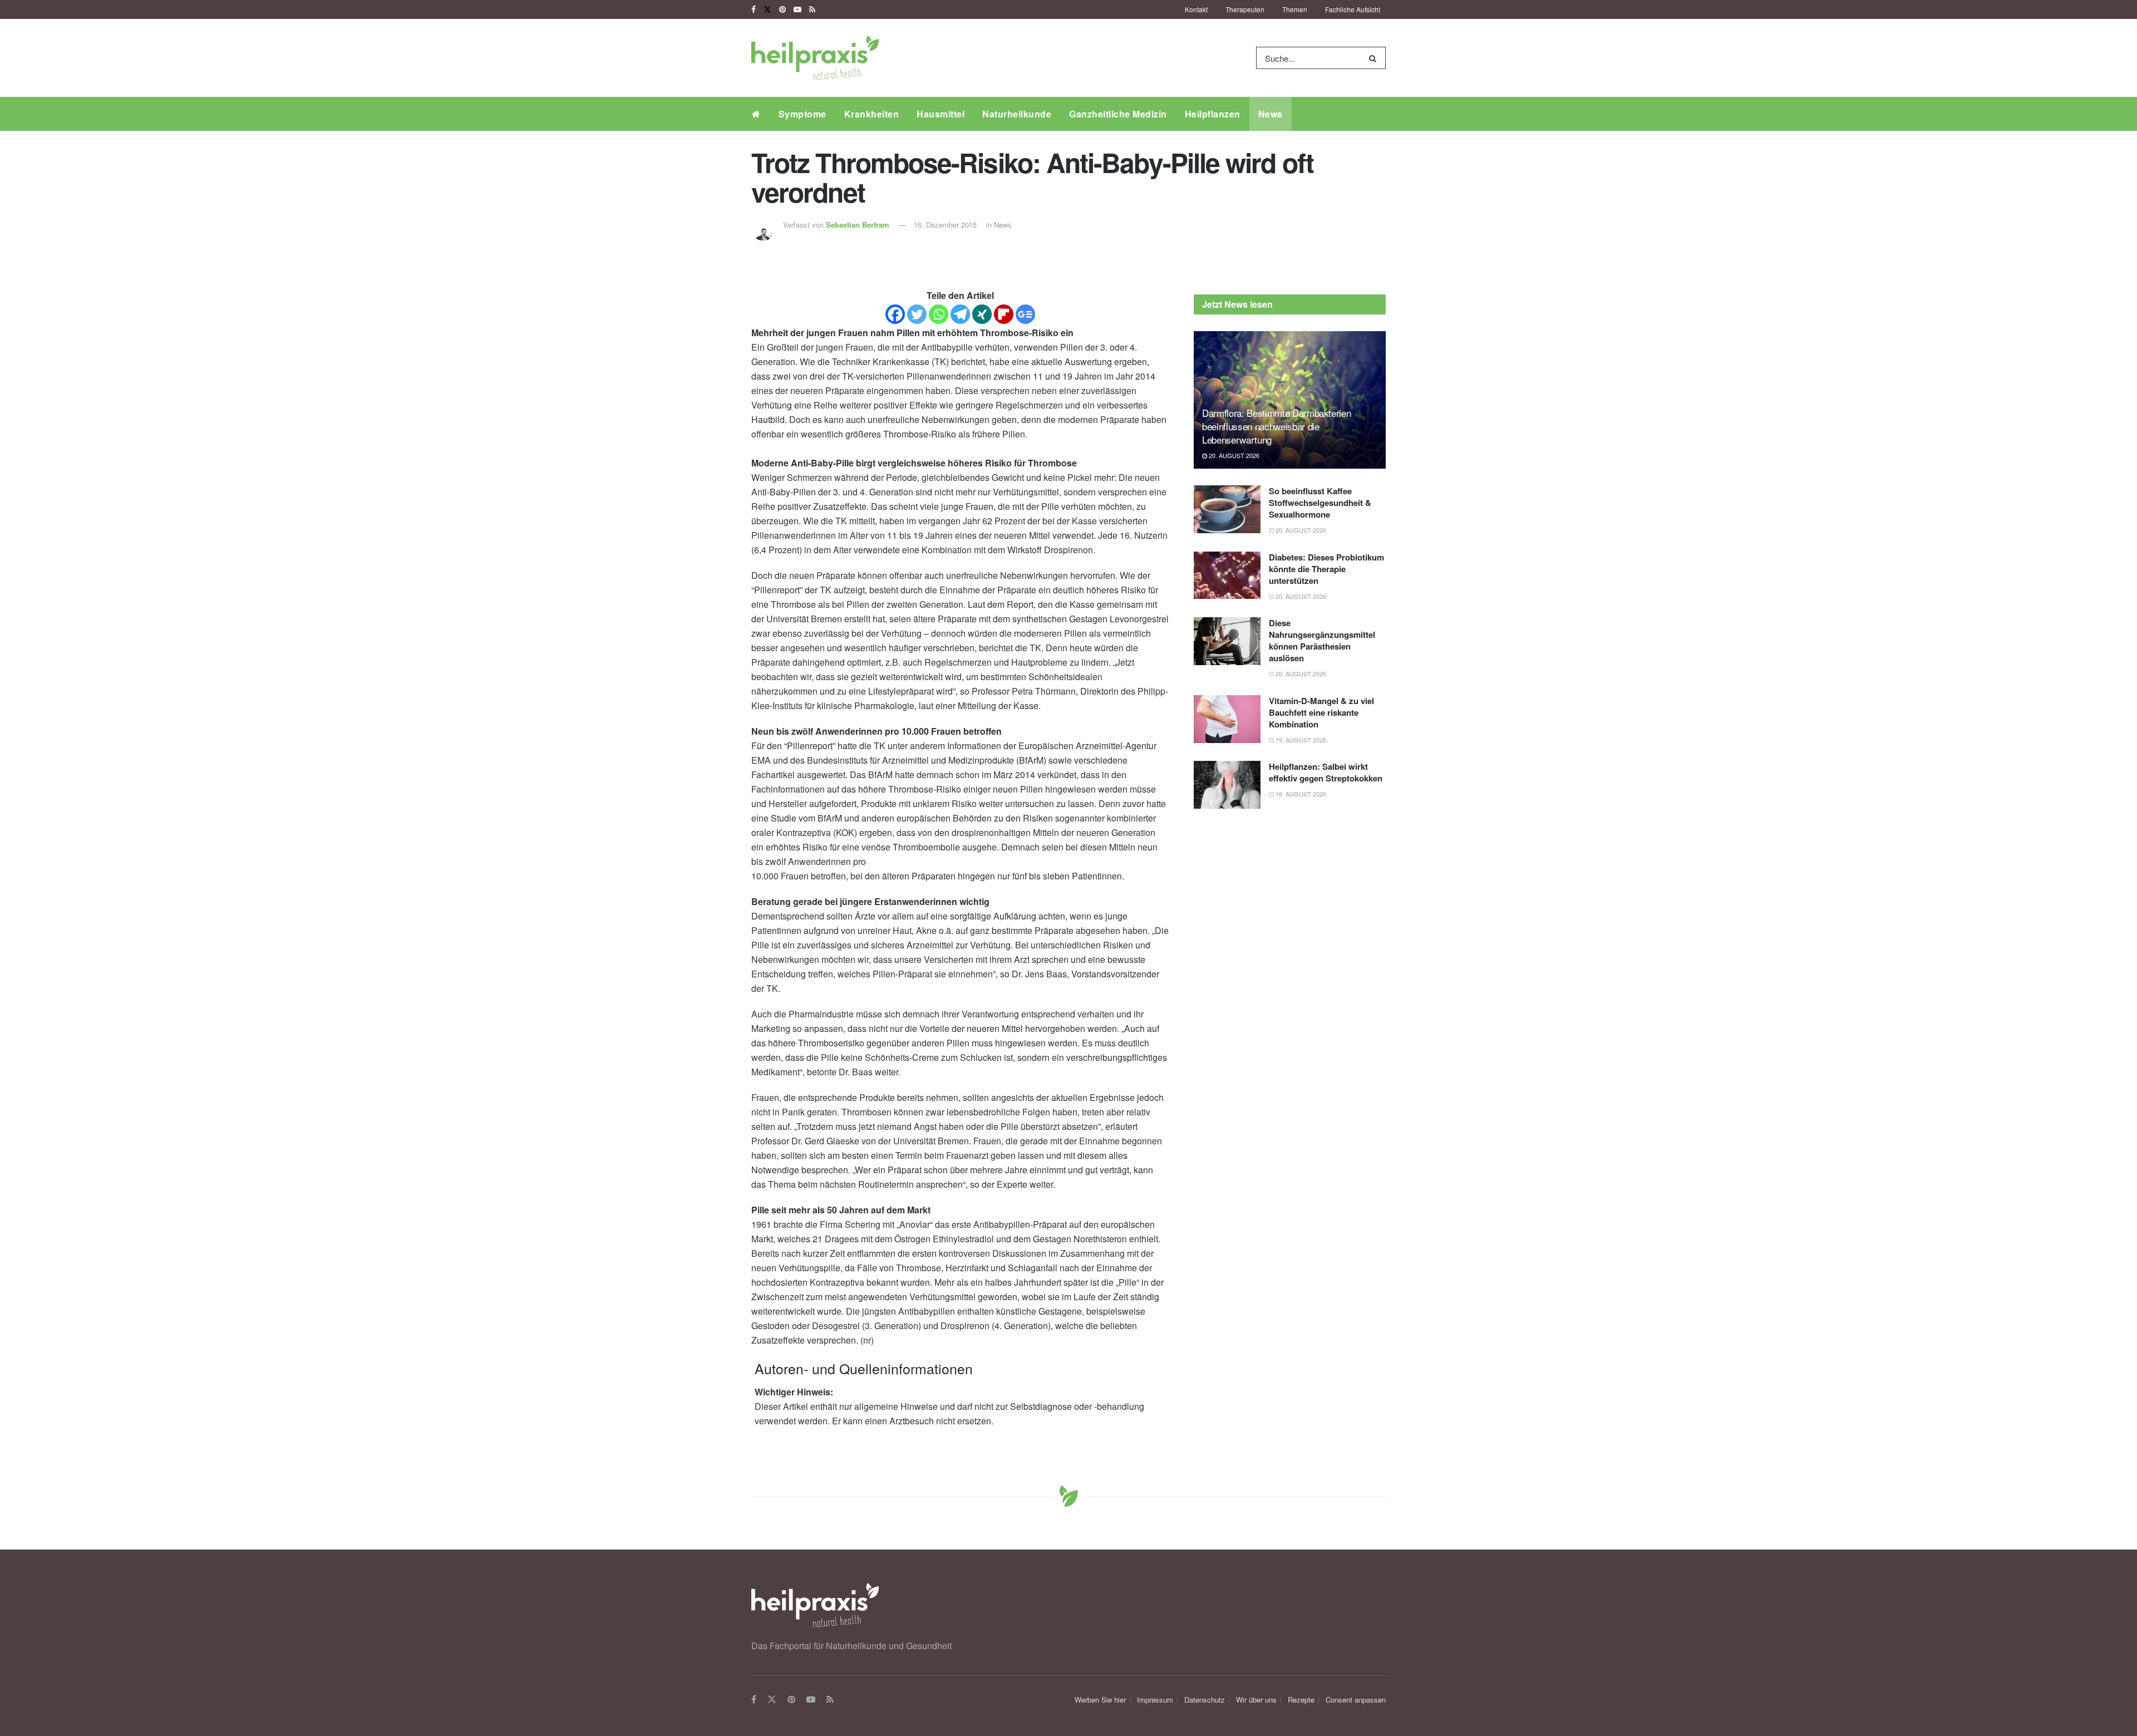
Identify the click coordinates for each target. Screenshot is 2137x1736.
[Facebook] (895, 314)
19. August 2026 (1300, 740)
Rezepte (1301, 1700)
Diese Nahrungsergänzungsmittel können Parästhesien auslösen (1322, 640)
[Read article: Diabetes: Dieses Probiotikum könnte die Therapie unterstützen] (1227, 576)
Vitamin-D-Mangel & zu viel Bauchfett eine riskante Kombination (1321, 712)
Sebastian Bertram (858, 225)
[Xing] (982, 314)
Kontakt (1196, 9)
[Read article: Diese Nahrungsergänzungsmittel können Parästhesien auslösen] (1227, 641)
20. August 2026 (1233, 455)
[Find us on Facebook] (754, 9)
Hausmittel (941, 114)
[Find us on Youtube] (797, 9)
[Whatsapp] (939, 314)
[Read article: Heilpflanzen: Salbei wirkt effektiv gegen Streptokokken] (1227, 785)
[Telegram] (960, 314)
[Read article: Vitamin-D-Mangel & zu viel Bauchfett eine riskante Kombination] (1227, 719)
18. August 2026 (1300, 794)
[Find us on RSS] (812, 9)
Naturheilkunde (1017, 114)
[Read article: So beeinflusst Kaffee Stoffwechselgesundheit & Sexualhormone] (1227, 509)
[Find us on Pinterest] (782, 9)
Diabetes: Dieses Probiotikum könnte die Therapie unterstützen (1326, 569)
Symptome (802, 114)
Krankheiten (872, 114)
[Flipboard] (1004, 314)
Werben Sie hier (1100, 1700)
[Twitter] (917, 314)
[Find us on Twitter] (767, 9)
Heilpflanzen (1213, 114)
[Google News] (1025, 314)
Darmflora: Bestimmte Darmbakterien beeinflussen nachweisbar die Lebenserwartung (1276, 426)
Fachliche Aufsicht (1353, 9)
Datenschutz (1205, 1700)
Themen (1295, 9)
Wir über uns (1256, 1700)
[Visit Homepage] (815, 58)
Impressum (1155, 1700)
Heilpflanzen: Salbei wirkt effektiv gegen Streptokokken (1326, 772)
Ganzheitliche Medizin (1118, 114)
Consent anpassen (1356, 1700)
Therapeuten (1245, 9)
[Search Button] (1375, 58)
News (1271, 114)
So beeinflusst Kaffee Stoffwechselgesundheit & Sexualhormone (1320, 503)
